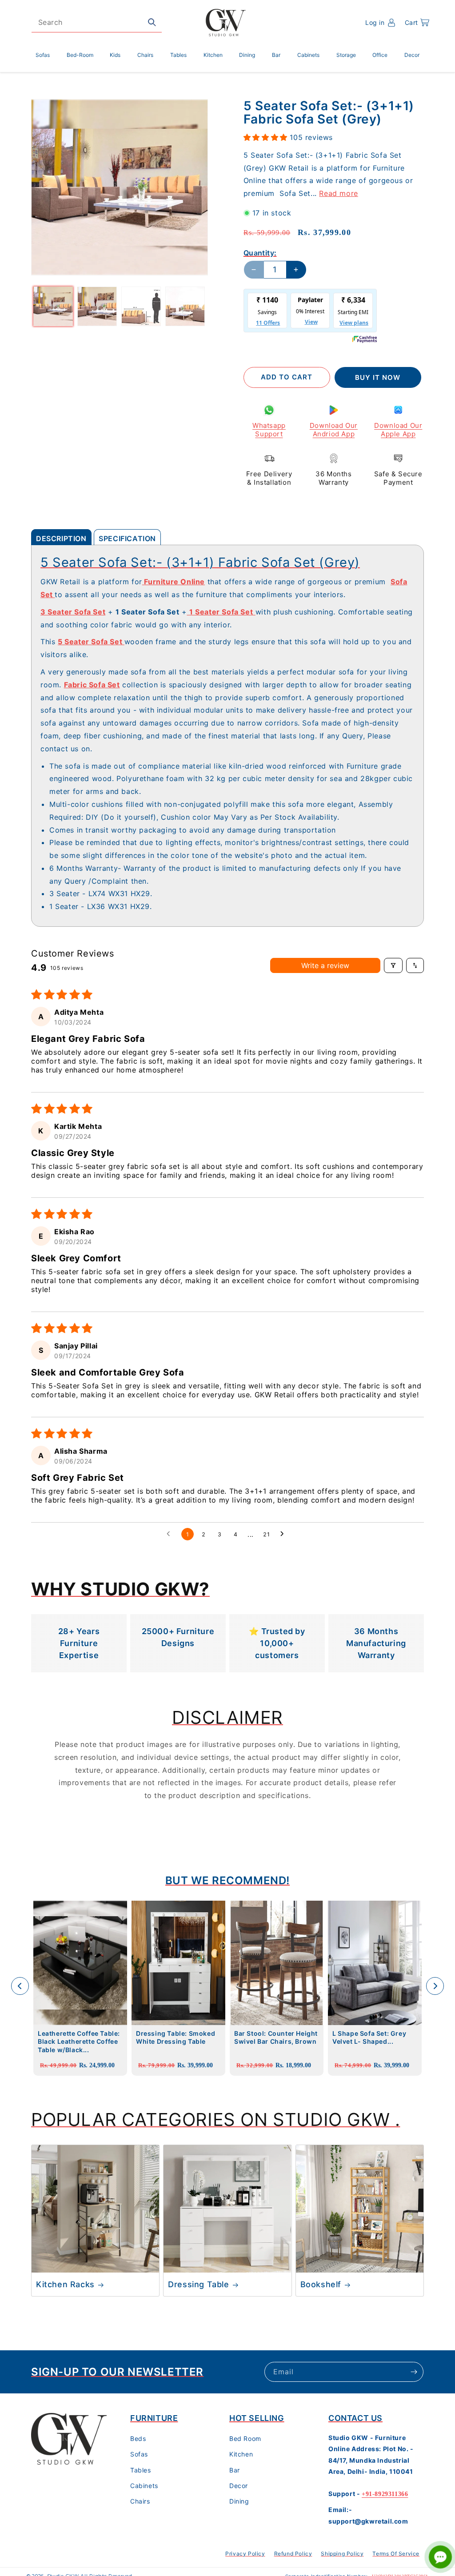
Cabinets (144, 2486)
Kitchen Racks (65, 2284)
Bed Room (245, 2438)
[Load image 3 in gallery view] (141, 306)
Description (61, 538)
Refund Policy (293, 2554)
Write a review (325, 965)
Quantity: (260, 253)
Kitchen (241, 2454)
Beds (138, 2438)
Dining (239, 2501)
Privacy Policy (245, 2554)
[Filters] (393, 965)
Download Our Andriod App (334, 430)
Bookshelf (321, 2284)
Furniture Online (174, 582)
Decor (239, 2486)
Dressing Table (198, 2284)
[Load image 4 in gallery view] (185, 306)
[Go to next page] (284, 1534)
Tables (141, 2470)
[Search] (152, 22)
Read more (338, 193)
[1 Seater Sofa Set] (188, 612)
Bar (235, 2470)
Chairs (140, 2501)
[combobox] (97, 22)
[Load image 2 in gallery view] (97, 306)
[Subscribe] (414, 2372)
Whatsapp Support (269, 430)
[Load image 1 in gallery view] (53, 306)
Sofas (139, 2454)
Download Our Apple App (398, 430)
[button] (417, 23)
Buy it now (378, 377)
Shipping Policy (342, 2554)
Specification (127, 538)
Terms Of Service (396, 2554)
